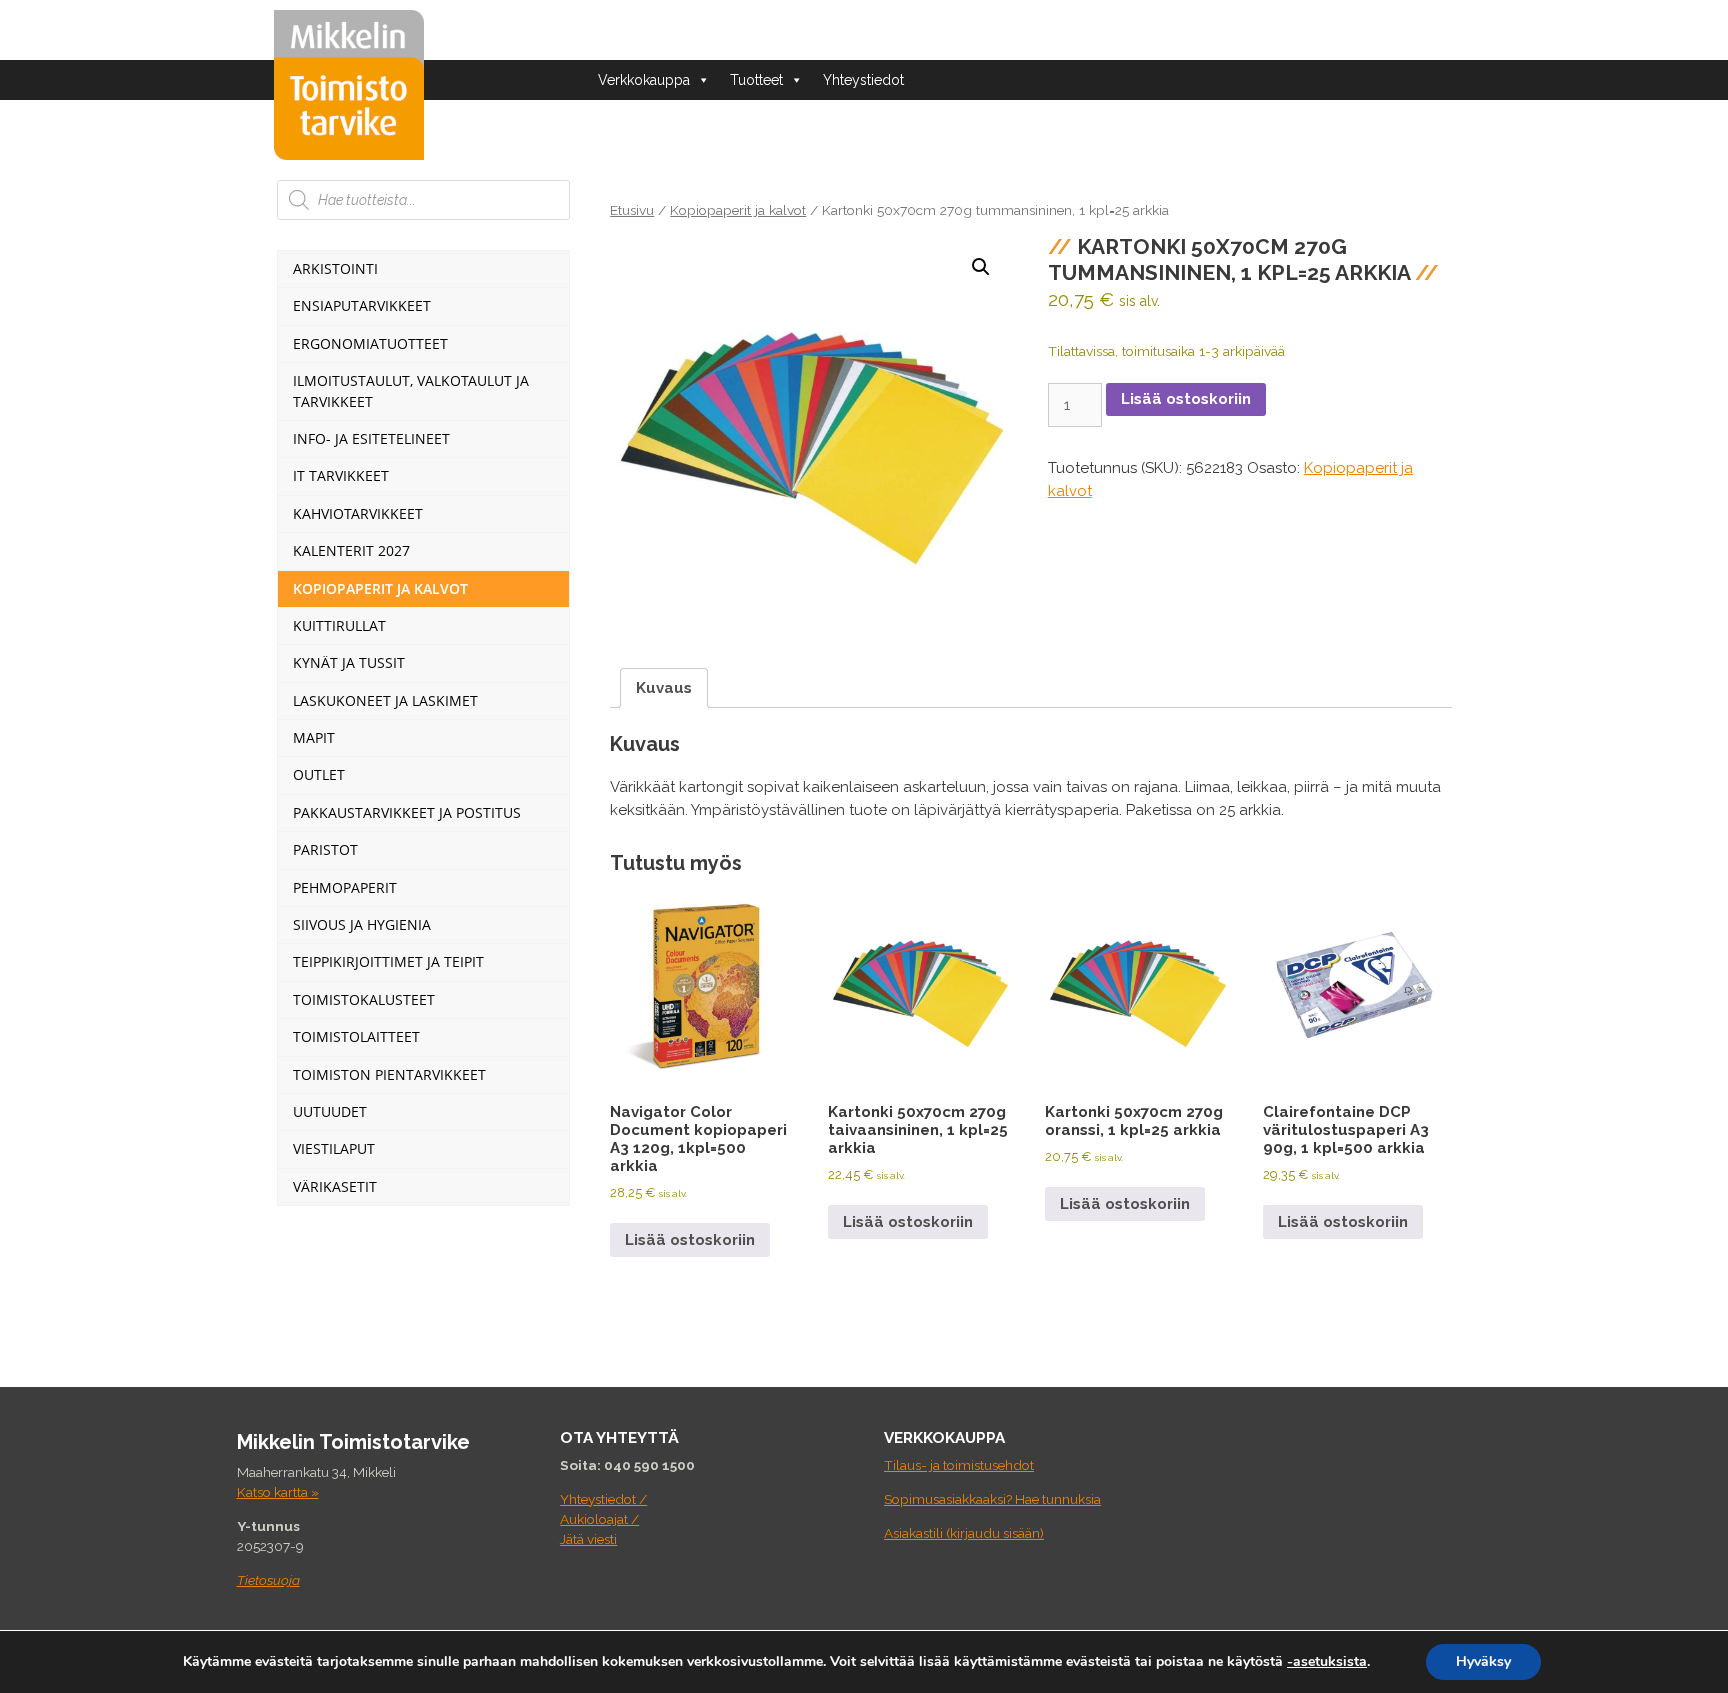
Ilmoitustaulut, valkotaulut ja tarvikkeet (411, 390)
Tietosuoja (268, 1580)
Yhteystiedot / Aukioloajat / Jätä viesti (603, 1519)
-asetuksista (1327, 1662)
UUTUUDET (330, 1111)
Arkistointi (335, 268)
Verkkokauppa (644, 80)
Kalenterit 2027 (351, 550)
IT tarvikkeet (341, 475)
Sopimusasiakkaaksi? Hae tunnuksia (992, 1499)
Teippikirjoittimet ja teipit (388, 961)
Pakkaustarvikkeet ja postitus (407, 812)
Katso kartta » (278, 1492)
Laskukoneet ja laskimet (385, 700)
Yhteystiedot (863, 80)
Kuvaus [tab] (664, 688)
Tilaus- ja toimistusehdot (959, 1465)
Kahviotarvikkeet (358, 513)
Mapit (314, 737)
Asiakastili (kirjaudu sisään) (964, 1533)
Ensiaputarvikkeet (362, 305)
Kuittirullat (339, 625)
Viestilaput (334, 1148)
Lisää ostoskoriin (1186, 399)
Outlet (319, 774)
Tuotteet (756, 80)
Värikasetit (335, 1186)
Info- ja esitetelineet (371, 438)
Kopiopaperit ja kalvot (738, 210)
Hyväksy (1483, 1661)
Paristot (325, 849)
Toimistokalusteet (364, 999)
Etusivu (632, 210)
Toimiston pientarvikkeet (389, 1074)
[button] (981, 267)
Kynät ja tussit (349, 662)
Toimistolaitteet (356, 1036)
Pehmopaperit (345, 887)
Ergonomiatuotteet (370, 343)
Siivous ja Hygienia (362, 924)
